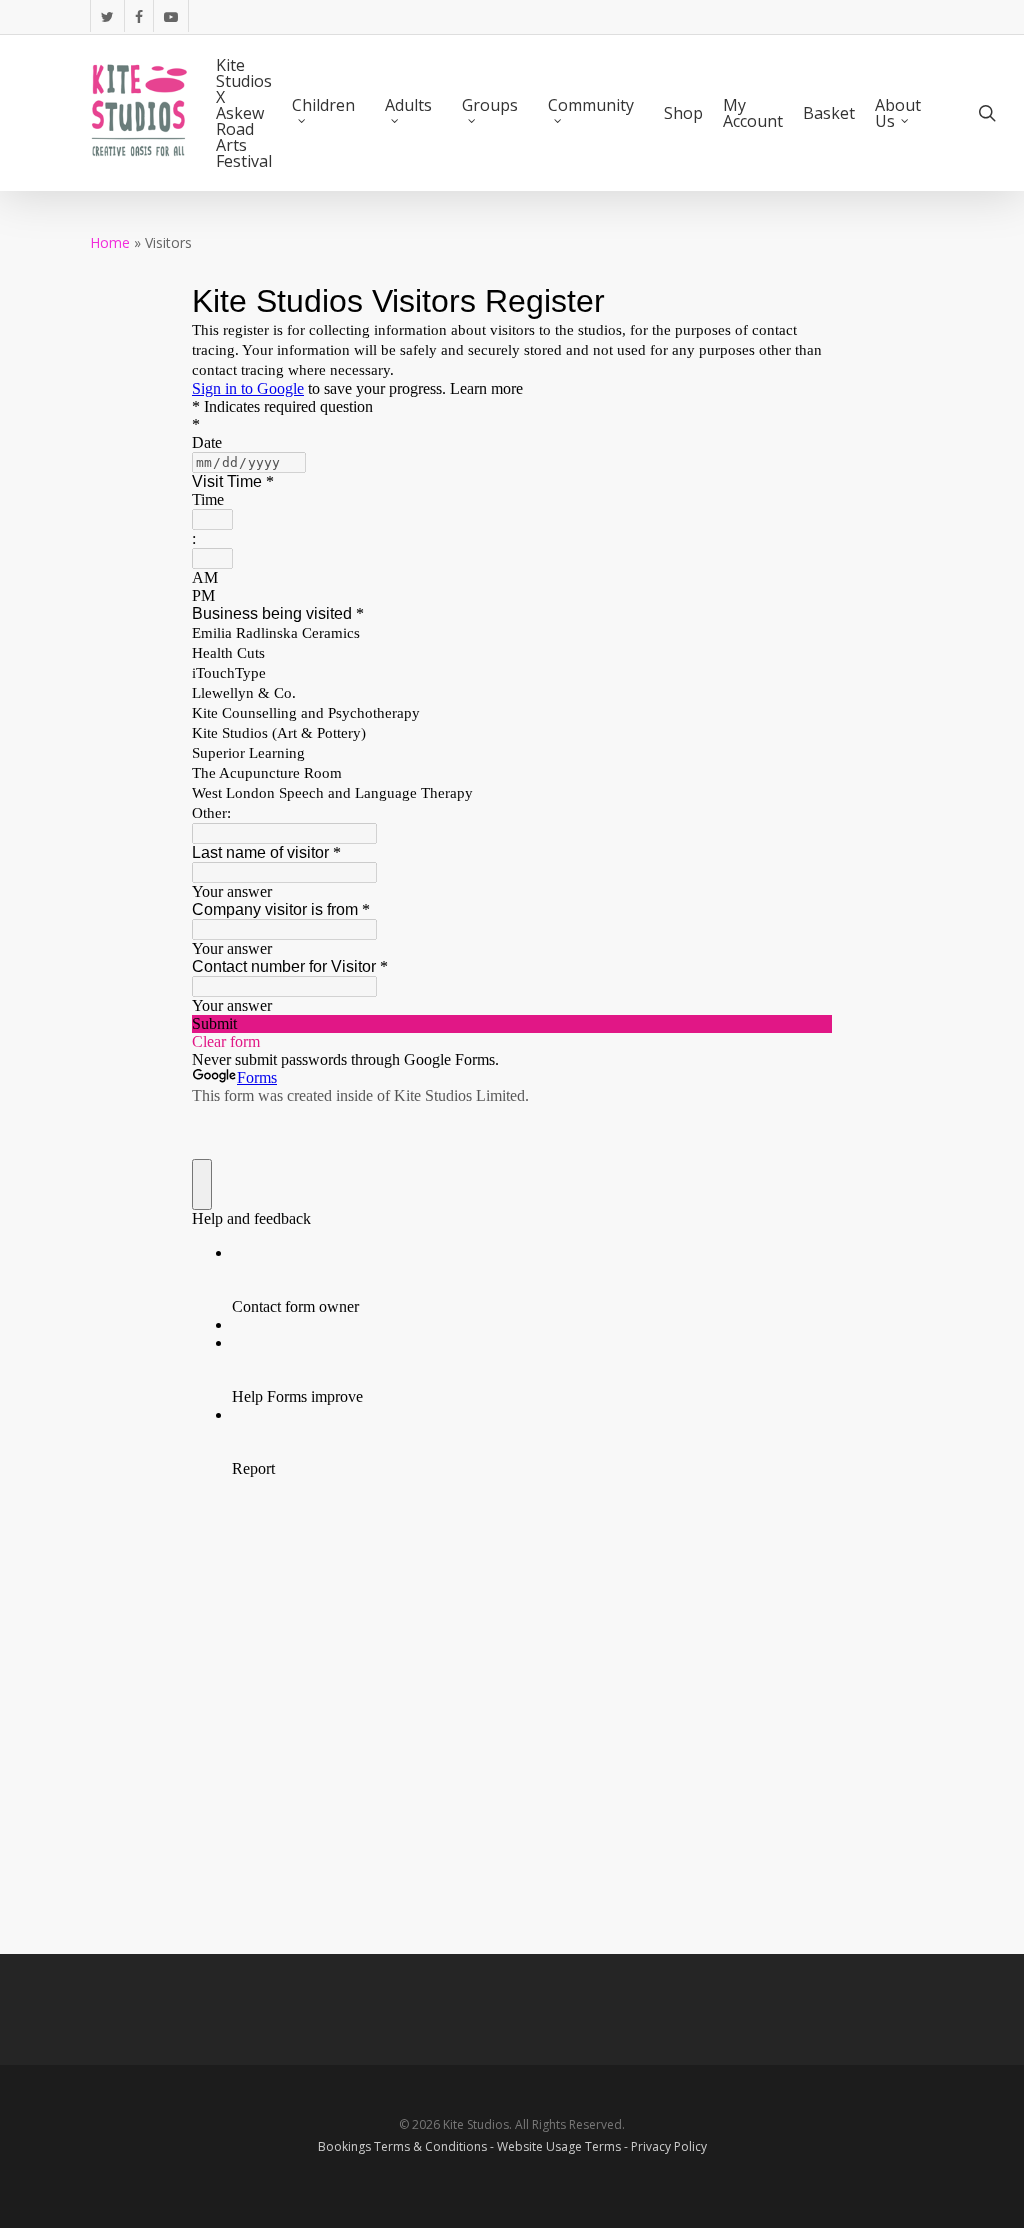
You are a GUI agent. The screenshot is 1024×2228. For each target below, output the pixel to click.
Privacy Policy (669, 2146)
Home (110, 242)
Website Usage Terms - (564, 2146)
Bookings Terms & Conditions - (407, 2146)
